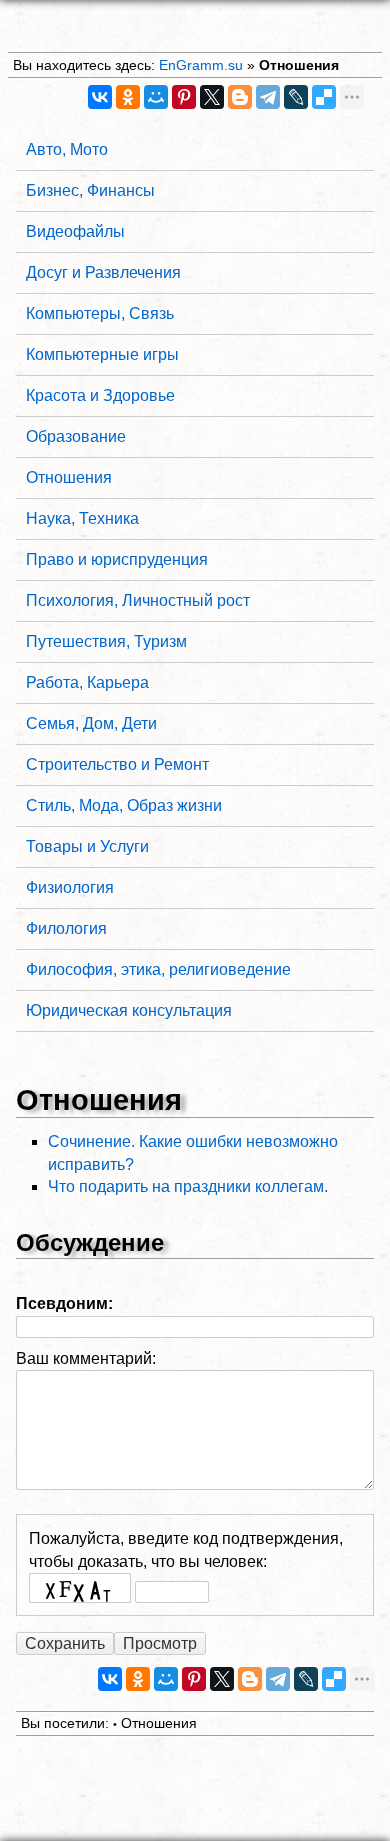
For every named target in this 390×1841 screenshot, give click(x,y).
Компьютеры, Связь (100, 313)
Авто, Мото (67, 149)
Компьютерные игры (102, 354)
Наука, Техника (82, 518)
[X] (212, 97)
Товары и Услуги (87, 846)
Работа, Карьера (87, 682)
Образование (76, 436)
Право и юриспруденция (117, 559)
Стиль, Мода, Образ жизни (124, 805)
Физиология (70, 887)
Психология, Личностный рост (138, 600)
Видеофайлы (75, 231)
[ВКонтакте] (100, 97)
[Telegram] (268, 97)
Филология (66, 928)
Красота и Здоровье (100, 395)
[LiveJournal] (296, 97)
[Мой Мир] (156, 97)
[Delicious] (324, 97)
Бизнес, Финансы (90, 190)
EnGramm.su (201, 65)
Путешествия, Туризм (106, 641)
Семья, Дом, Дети (91, 723)
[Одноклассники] (128, 97)
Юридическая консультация (129, 1010)
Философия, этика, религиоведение (158, 969)
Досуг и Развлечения (103, 272)
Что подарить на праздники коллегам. (188, 1186)
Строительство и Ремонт (117, 764)
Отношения (299, 65)
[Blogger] (240, 97)
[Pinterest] (184, 97)
